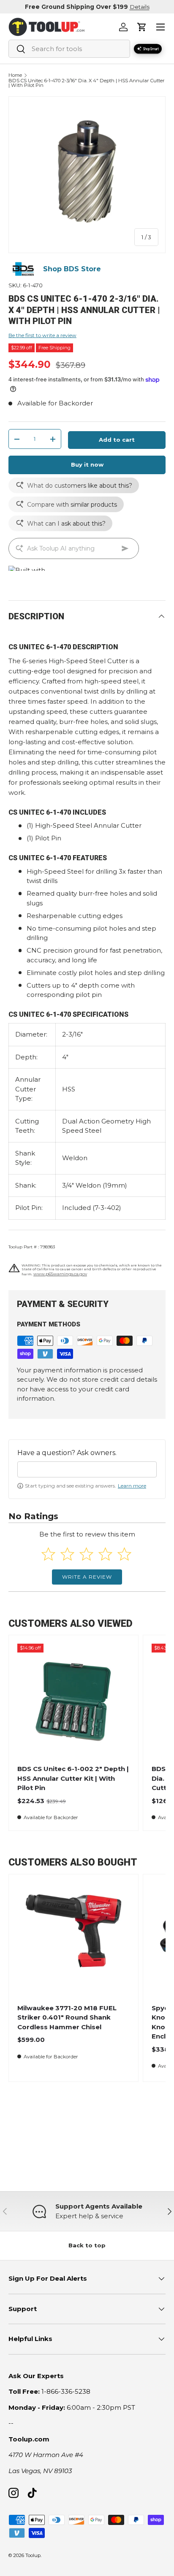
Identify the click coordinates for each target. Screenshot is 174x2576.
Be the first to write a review (42, 335)
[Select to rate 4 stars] (105, 1554)
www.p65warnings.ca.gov (60, 1274)
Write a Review (87, 1577)
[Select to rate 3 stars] (86, 1554)
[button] (142, 27)
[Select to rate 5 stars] (124, 1554)
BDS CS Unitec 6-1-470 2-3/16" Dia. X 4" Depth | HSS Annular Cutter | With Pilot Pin (87, 83)
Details (140, 7)
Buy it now (87, 464)
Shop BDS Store (72, 269)
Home (15, 75)
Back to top (87, 2245)
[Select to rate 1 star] (48, 1554)
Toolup (33, 2555)
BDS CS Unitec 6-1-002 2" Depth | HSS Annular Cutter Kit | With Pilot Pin (73, 1778)
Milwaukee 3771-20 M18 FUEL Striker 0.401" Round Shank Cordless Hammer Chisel (67, 2017)
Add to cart (117, 440)
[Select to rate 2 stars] (67, 1554)
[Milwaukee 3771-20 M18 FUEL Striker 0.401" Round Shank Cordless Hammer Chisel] (73, 1939)
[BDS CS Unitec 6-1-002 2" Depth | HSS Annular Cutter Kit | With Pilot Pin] (73, 1700)
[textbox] (87, 1469)
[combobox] (69, 49)
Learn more (132, 1486)
